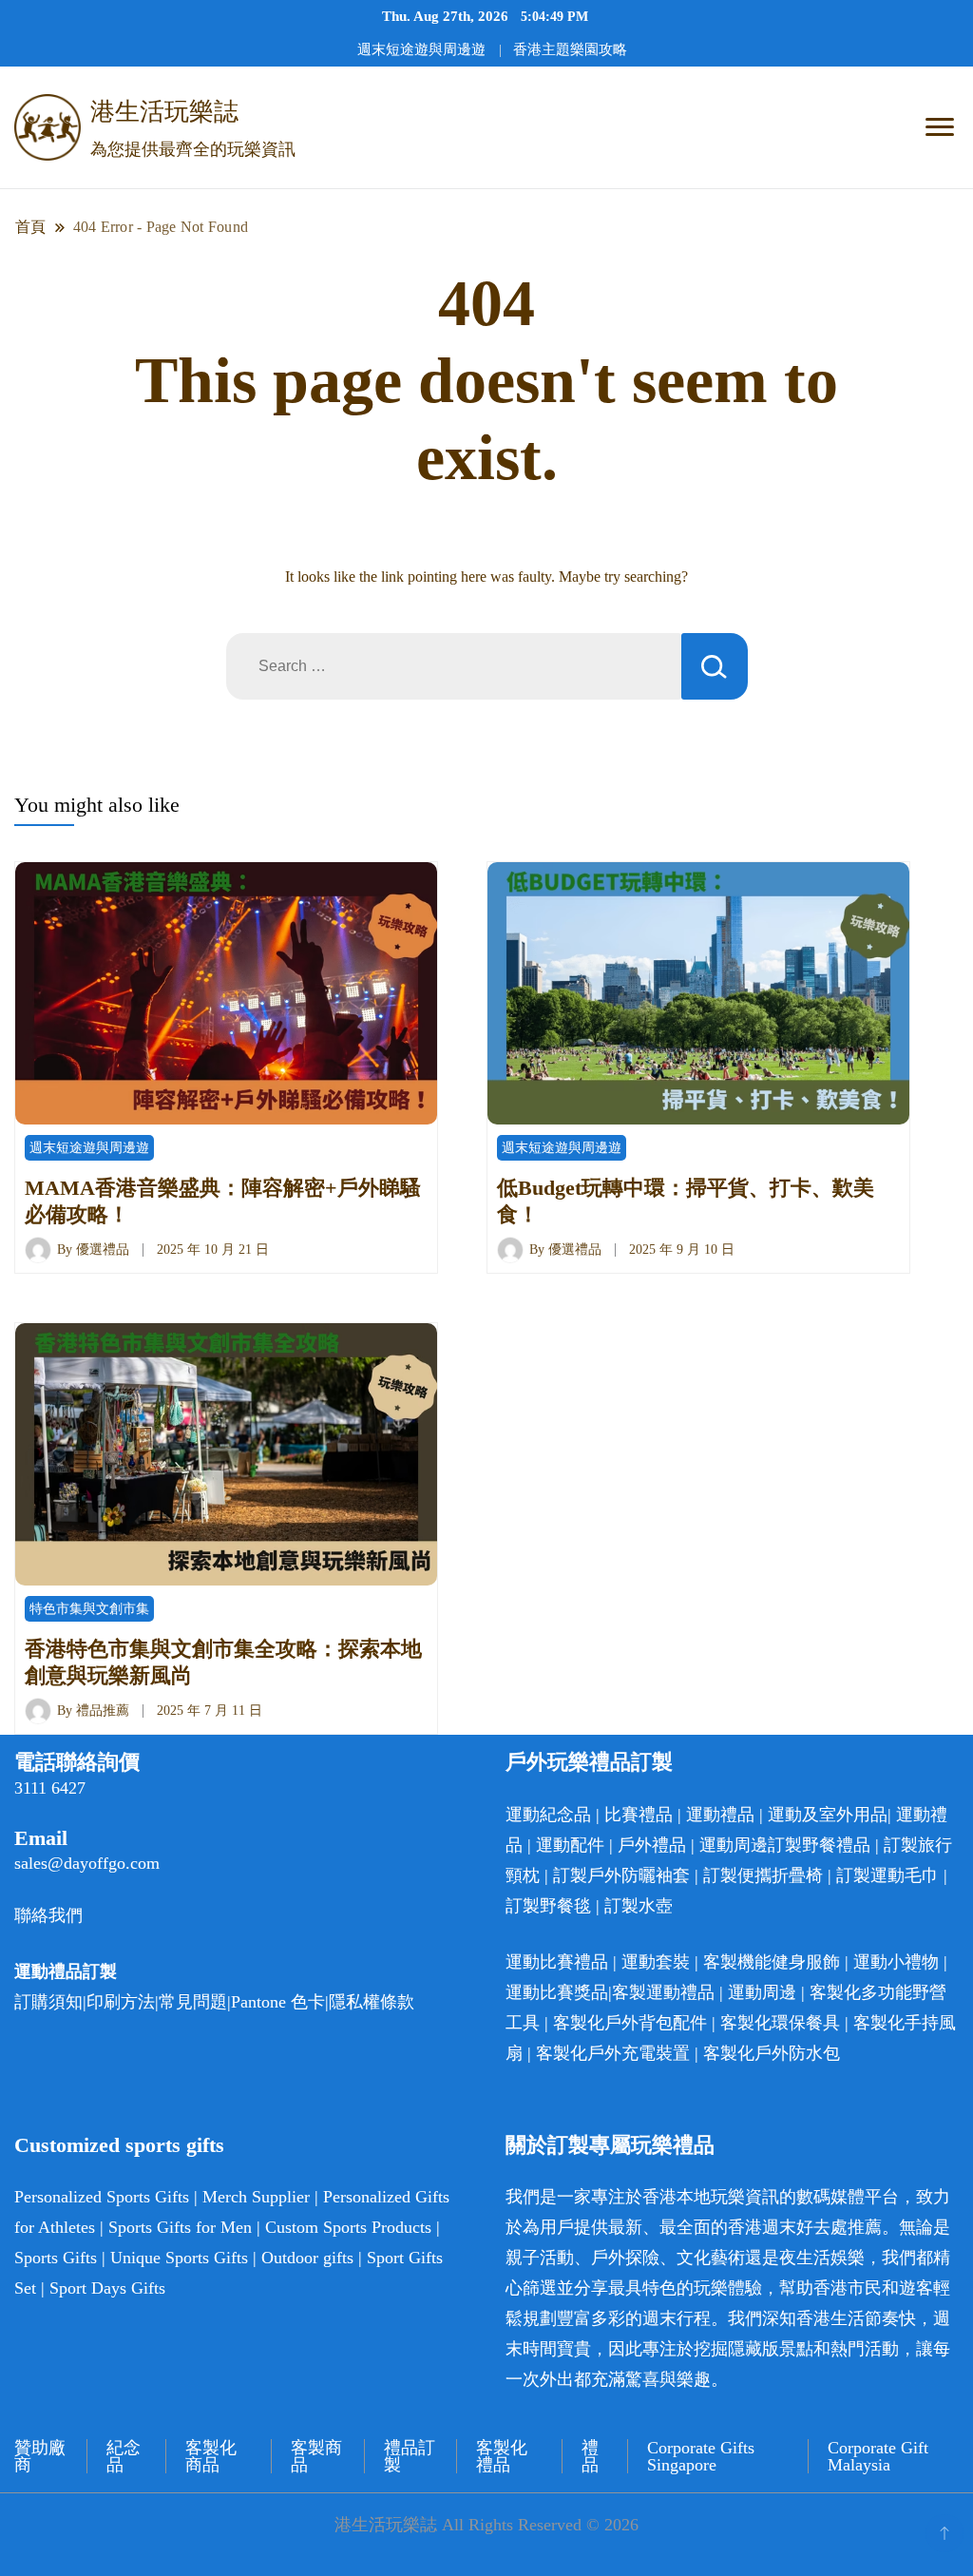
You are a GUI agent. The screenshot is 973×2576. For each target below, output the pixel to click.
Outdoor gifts (307, 2258)
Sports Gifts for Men (180, 2227)
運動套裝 (656, 1962)
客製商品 (316, 2456)
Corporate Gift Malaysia (878, 2456)
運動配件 (570, 1845)
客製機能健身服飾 (772, 1962)
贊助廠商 (40, 2456)
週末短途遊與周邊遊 (421, 49)
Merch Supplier (256, 2197)
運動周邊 (734, 1845)
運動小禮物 (896, 1962)
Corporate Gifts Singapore (701, 2456)
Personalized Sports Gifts (102, 2197)
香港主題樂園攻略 (570, 49)
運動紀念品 (548, 1815)
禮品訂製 (410, 2456)
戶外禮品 (652, 1845)
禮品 (590, 2456)
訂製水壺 (639, 1906)
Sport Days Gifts (107, 2288)
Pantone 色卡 (278, 2002)
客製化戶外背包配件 (630, 2023)
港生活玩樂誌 (164, 112)
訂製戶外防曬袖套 (621, 1875)
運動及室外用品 (828, 1815)
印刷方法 (121, 2002)
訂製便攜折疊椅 (763, 1875)
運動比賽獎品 (557, 1992)
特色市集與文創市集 (89, 1609)
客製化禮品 (502, 2456)
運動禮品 (720, 1815)
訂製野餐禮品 (819, 1845)
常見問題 (193, 2002)
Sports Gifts (56, 2258)
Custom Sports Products (348, 2227)
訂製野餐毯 (548, 1906)
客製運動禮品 (663, 1992)
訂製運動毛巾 (887, 1875)
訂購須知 (48, 2002)
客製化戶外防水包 (772, 2053)
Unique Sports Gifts (179, 2258)
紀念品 (124, 2456)
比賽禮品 (639, 1815)
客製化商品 (211, 2456)
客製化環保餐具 (780, 2023)
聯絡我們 (48, 1915)
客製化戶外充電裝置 (613, 2053)
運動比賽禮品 (559, 1962)
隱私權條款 (372, 2002)
